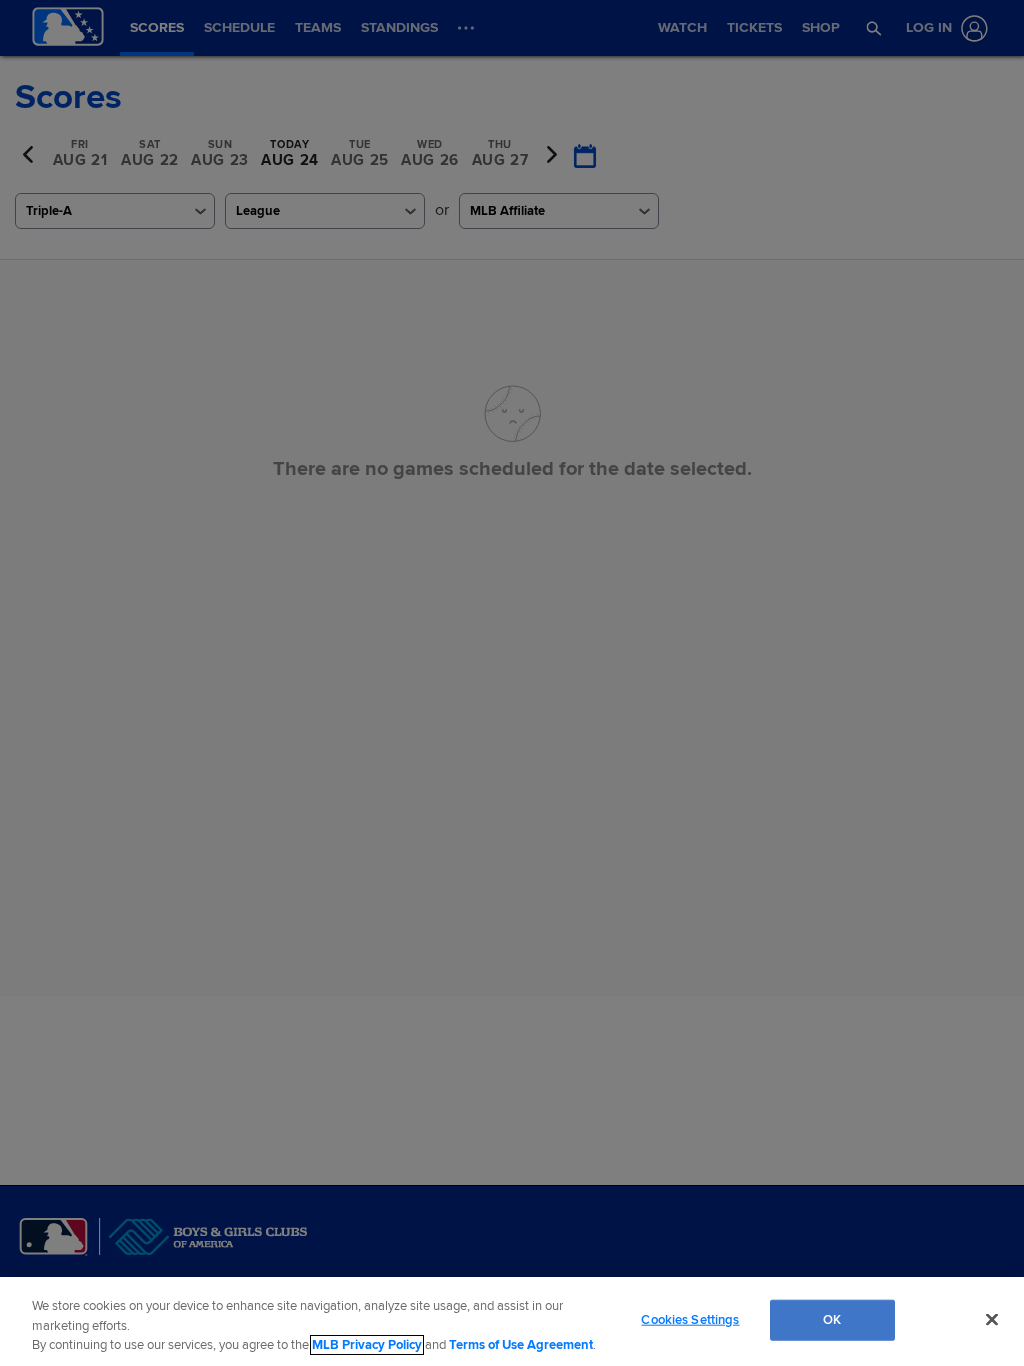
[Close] (992, 1319)
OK (832, 1319)
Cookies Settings (690, 1319)
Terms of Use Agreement (521, 1345)
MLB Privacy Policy (367, 1345)
